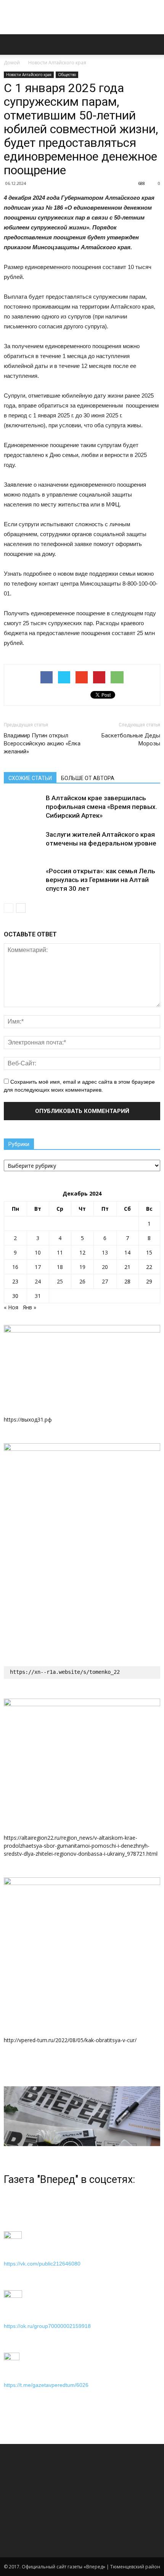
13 (105, 1252)
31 (38, 1296)
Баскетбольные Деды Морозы (131, 740)
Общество (67, 75)
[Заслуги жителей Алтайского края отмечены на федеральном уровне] (23, 843)
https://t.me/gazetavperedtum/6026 (46, 2385)
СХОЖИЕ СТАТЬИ (30, 778)
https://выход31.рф (28, 1419)
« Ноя (11, 1307)
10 (38, 1252)
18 (60, 1267)
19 (82, 1267)
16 (15, 1267)
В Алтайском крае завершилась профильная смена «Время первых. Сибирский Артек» (101, 807)
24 (38, 1281)
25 (60, 1281)
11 (60, 1252)
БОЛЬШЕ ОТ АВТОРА (88, 778)
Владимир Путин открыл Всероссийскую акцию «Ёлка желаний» (42, 744)
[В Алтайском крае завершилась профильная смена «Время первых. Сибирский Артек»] (23, 807)
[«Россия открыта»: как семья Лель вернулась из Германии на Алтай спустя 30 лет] (23, 880)
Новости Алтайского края (57, 63)
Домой (12, 63)
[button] (153, 45)
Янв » (30, 1307)
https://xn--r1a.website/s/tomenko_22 (65, 1672)
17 (38, 1267)
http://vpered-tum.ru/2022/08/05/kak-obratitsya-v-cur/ (70, 2040)
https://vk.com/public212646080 (42, 2264)
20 (105, 1267)
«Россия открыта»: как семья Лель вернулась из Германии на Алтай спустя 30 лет (100, 880)
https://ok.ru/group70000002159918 (47, 2326)
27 (105, 1281)
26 (82, 1281)
